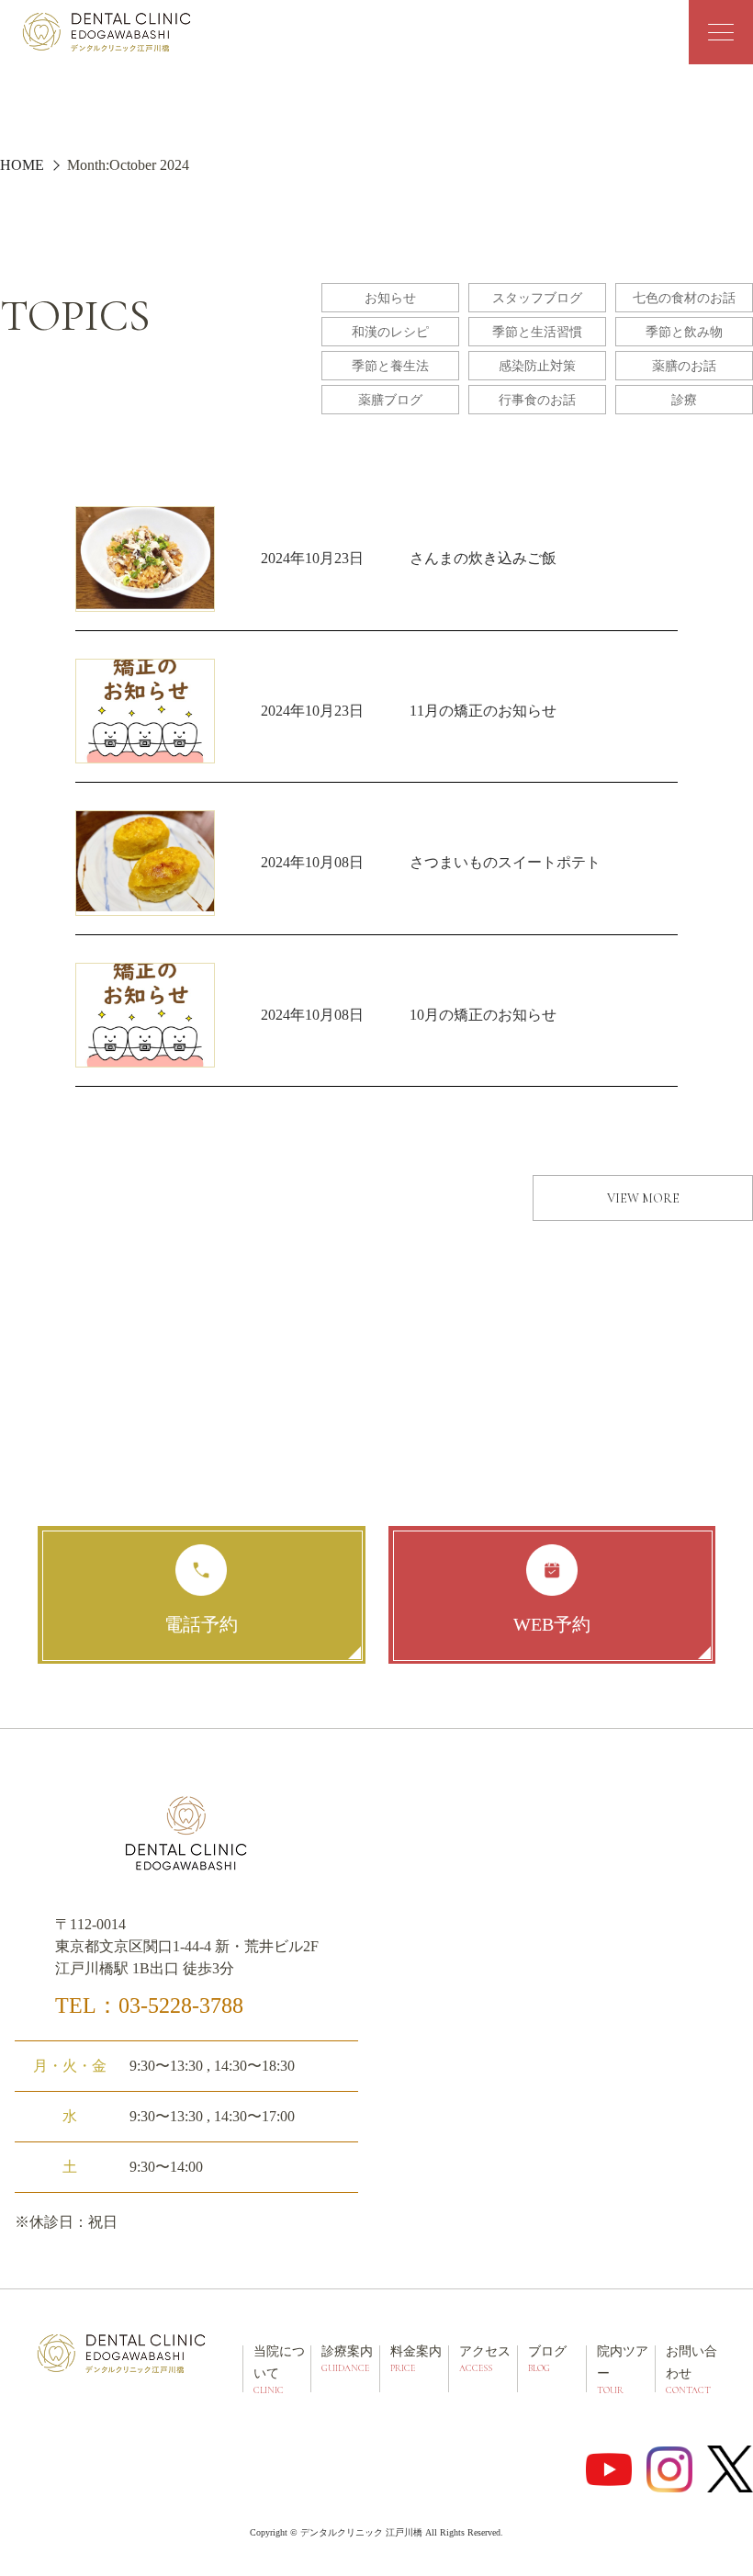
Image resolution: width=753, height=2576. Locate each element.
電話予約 (201, 1624)
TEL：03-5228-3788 (149, 2005)
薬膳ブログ (390, 400)
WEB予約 (552, 1624)
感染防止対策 (537, 366)
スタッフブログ (537, 298)
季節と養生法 (390, 366)
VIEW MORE (643, 1198)
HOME (22, 165)
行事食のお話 (537, 400)
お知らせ (390, 298)
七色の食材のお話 (684, 298)
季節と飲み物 (684, 332)
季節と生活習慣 (537, 332)
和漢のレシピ (390, 332)
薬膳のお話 (684, 366)
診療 (684, 400)
